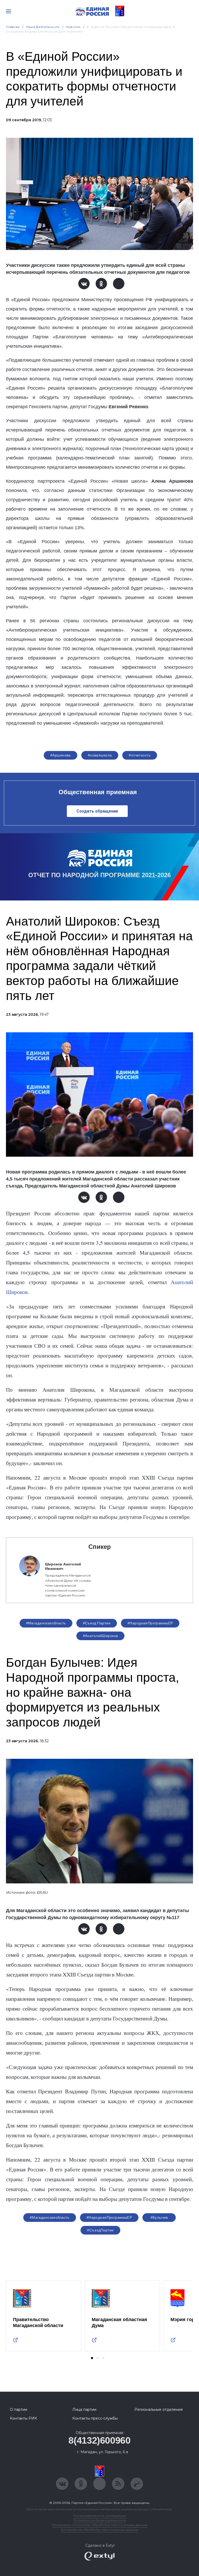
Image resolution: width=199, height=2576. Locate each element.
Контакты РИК (23, 2418)
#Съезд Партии (97, 1623)
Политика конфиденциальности (99, 2520)
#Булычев (159, 2217)
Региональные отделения (159, 2410)
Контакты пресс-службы (95, 2418)
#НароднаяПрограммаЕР (150, 1623)
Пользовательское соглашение (100, 2516)
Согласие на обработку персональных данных (99, 2530)
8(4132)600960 (99, 2440)
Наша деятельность (43, 27)
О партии (19, 2410)
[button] (92, 2358)
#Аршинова (61, 755)
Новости (73, 27)
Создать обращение (97, 811)
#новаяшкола (100, 755)
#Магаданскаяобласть (46, 1623)
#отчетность (140, 755)
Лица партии (84, 2410)
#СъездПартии (100, 2230)
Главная (13, 27)
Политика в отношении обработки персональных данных (100, 2525)
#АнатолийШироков (101, 1636)
